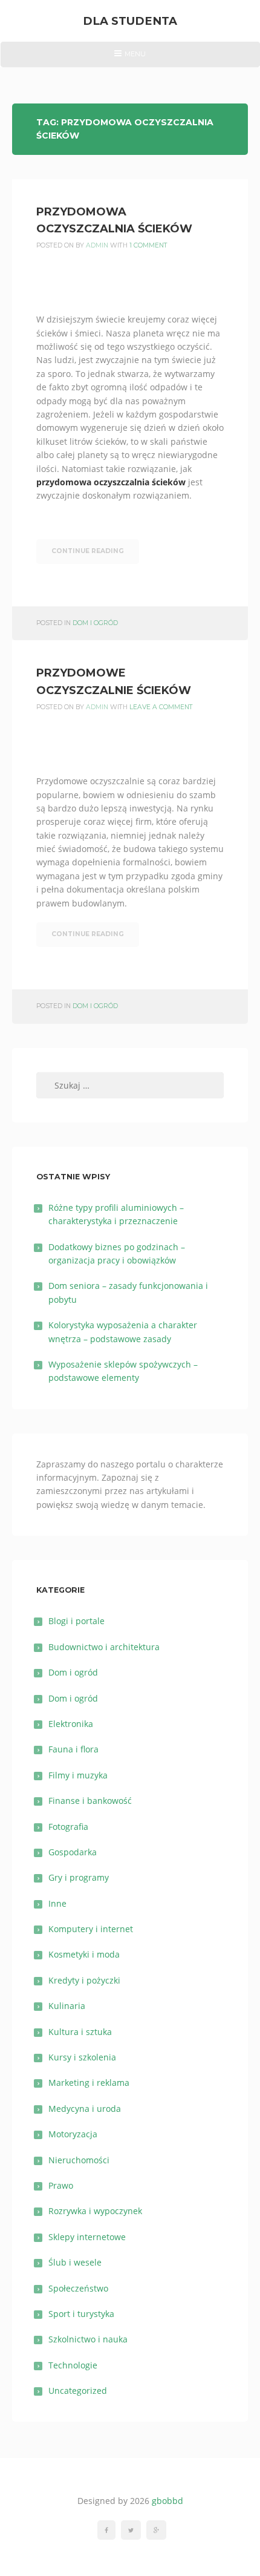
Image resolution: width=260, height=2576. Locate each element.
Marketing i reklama (89, 2083)
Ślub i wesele (75, 2262)
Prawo (61, 2185)
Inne (57, 1903)
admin (97, 245)
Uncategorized (78, 2391)
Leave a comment (161, 707)
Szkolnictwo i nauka (88, 2339)
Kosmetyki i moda (84, 1954)
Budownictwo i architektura (104, 1647)
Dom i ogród (95, 623)
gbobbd (167, 2501)
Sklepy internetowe (87, 2237)
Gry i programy (79, 1877)
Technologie (73, 2365)
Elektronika (71, 1724)
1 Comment (148, 245)
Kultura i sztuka (80, 2032)
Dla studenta (130, 21)
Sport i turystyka (81, 2314)
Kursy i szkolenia (82, 2057)
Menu (130, 58)
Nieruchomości (79, 2160)
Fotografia (68, 1827)
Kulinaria (67, 2006)
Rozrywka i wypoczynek (95, 2211)
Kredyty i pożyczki (84, 1980)
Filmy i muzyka (78, 1775)
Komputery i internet (91, 1929)
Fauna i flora (73, 1749)
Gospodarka (73, 1852)
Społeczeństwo (78, 2288)
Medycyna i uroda (85, 2109)
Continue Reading (88, 551)
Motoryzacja (73, 2134)
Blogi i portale (76, 1621)
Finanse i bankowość (90, 1801)
